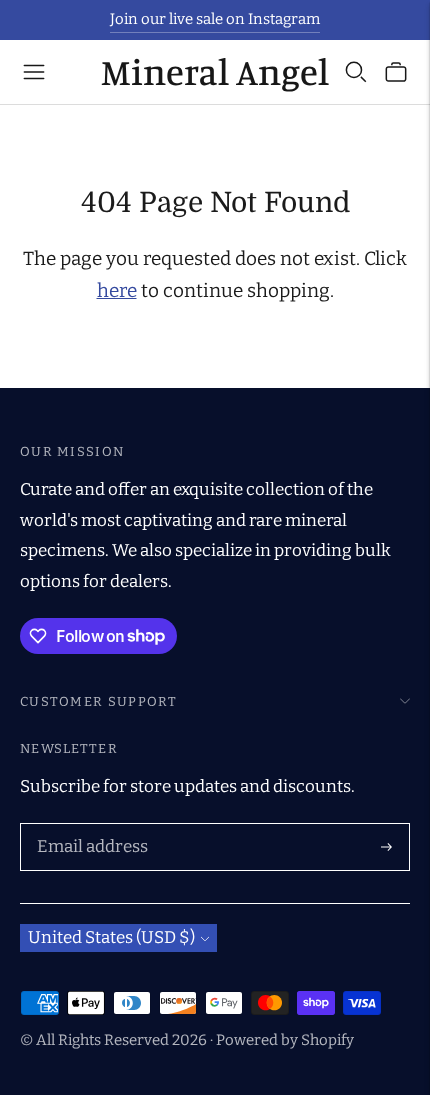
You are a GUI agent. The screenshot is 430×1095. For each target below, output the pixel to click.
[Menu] (34, 72)
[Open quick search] (356, 72)
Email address (88, 826)
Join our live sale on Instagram (215, 19)
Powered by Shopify (285, 1040)
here (117, 290)
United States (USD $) (111, 937)
